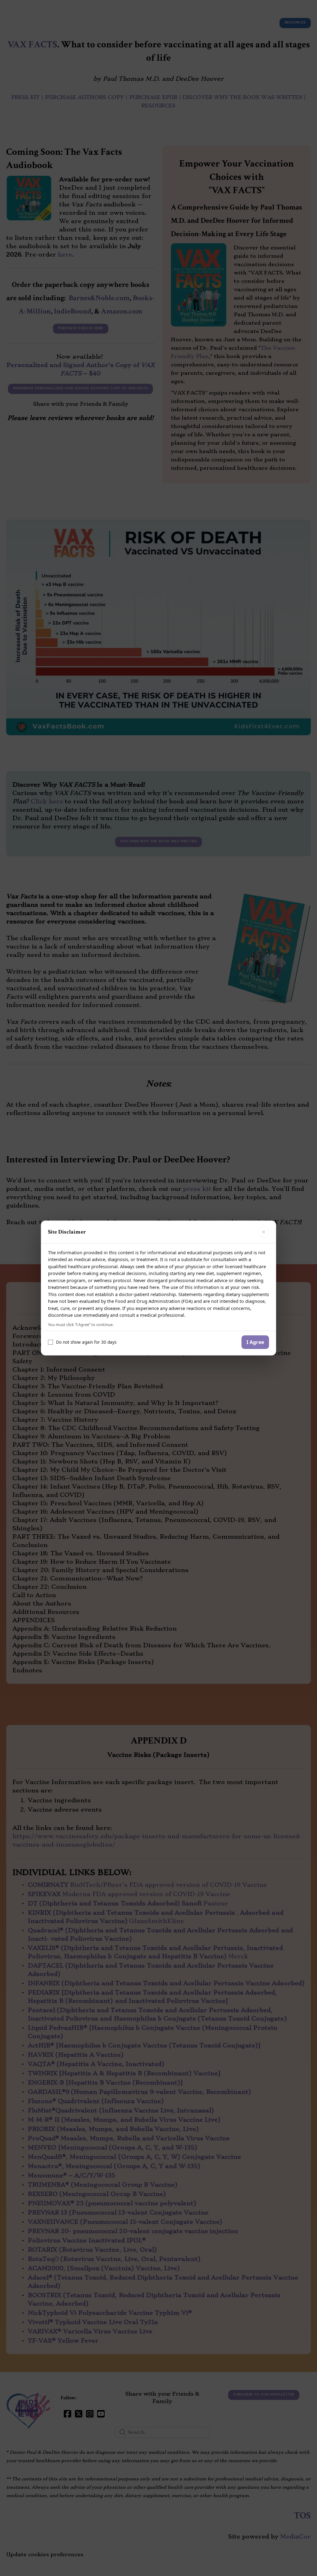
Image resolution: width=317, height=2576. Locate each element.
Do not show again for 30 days (86, 1342)
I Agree (255, 1342)
